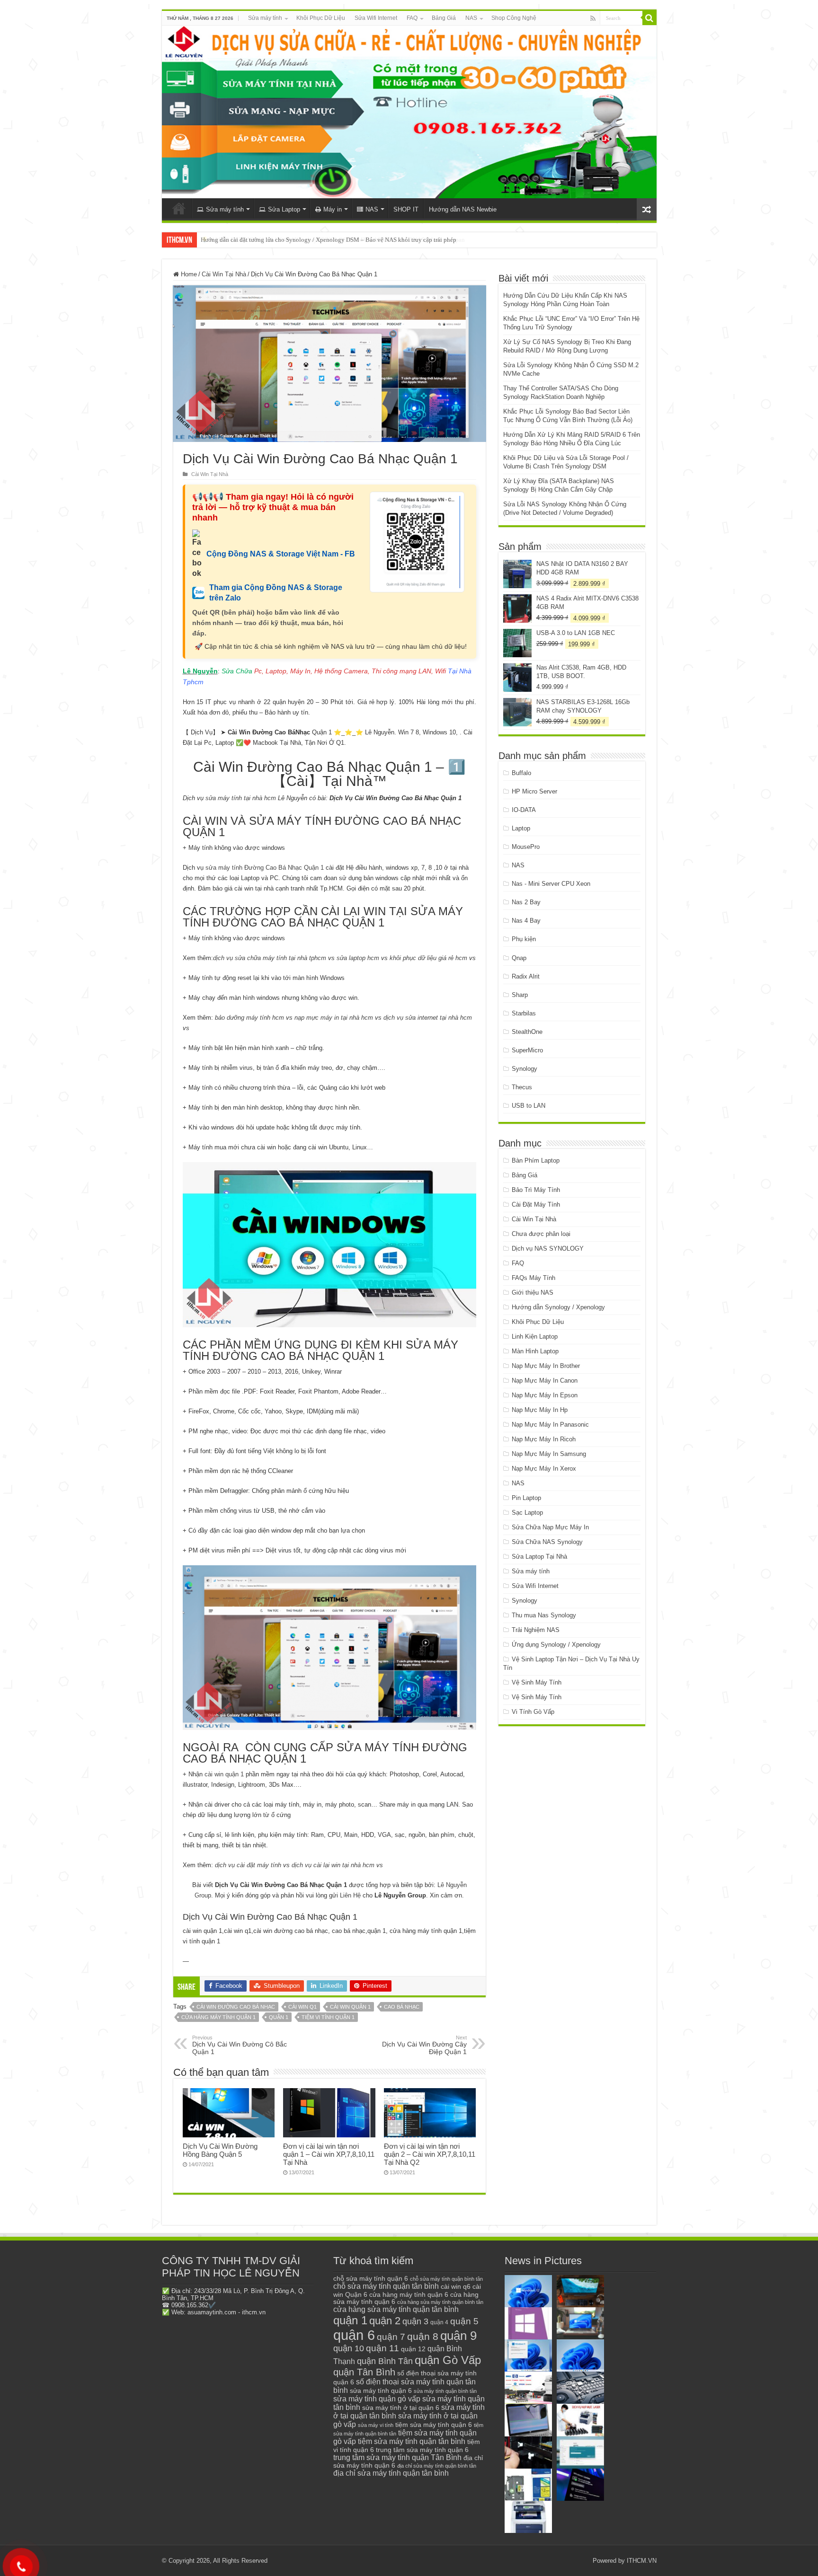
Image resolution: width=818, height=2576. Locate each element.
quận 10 (349, 2348)
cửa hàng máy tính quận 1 (218, 2017)
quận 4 (439, 2322)
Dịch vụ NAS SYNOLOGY (548, 1248)
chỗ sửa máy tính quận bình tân (446, 2279)
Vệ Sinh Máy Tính (537, 1682)
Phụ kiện (524, 939)
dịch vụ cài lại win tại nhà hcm (333, 1865)
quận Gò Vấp (448, 2360)
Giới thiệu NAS (533, 1292)
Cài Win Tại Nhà (224, 274)
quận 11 (382, 2348)
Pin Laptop (526, 1498)
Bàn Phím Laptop (536, 1160)
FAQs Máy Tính (533, 1278)
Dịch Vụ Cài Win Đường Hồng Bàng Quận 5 (220, 2150)
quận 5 (464, 2321)
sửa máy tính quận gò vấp (377, 2399)
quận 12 (413, 2349)
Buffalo (521, 773)
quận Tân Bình (364, 2372)
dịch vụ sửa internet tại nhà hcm (428, 1018)
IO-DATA (524, 810)
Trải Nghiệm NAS (536, 1630)
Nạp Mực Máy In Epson (545, 1395)
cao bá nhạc (402, 2007)
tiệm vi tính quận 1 (328, 2017)
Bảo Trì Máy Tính (536, 1190)
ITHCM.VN (642, 2561)
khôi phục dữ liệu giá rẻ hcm (428, 958)
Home (188, 274)
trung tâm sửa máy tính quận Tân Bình (397, 2457)
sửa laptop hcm (358, 958)
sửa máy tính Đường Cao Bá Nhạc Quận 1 (265, 868)
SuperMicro (527, 1050)
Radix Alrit (526, 976)
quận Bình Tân (385, 2361)
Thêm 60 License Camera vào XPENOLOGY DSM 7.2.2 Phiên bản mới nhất (298, 240)
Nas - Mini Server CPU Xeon (551, 884)
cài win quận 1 (224, 1774)
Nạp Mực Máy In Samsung (549, 1454)
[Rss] (593, 18)
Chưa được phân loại (541, 1234)
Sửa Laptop (284, 209)
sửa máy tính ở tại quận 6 (401, 2408)
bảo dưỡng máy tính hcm (249, 1018)
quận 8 (423, 2336)
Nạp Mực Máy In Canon (545, 1381)
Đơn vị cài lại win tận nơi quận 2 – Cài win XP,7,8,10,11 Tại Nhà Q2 (430, 2154)
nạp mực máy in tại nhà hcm (334, 1018)
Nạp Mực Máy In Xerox (544, 1469)
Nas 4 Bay (526, 921)
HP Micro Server (534, 791)
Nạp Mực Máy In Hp (540, 1410)
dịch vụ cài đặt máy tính (248, 1865)
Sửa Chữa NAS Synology (547, 1542)
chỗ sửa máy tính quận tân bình (386, 2286)
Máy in (333, 209)
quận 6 (354, 2335)
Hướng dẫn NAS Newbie (463, 209)
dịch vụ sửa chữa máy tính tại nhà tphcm (270, 958)
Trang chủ (179, 208)
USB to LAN (529, 1106)
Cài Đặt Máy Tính (536, 1204)
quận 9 (458, 2336)
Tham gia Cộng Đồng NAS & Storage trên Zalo (276, 593)
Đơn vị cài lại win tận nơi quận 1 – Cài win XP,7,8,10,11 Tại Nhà (329, 2154)
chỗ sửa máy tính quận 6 (371, 2279)
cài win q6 (456, 2286)
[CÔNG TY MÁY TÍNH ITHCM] (409, 112)
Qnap (519, 958)
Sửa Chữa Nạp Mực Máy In (550, 1527)
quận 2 (385, 2321)
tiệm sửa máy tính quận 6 (434, 2425)
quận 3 (415, 2321)
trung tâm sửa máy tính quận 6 (422, 2450)
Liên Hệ (350, 1895)
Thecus (522, 1087)
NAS (471, 18)
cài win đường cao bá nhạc (236, 2007)
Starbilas (524, 1013)
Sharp (520, 995)
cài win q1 (302, 2007)
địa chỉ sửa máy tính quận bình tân (437, 2466)
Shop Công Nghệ (514, 18)
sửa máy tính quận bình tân (445, 2391)
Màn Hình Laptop (535, 1351)
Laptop (521, 828)
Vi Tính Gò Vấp (533, 1712)
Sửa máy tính (265, 18)
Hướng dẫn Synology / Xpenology (558, 1307)
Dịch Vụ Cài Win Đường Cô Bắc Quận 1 (240, 2045)
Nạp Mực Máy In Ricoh (544, 1439)
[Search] (649, 18)
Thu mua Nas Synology (544, 1615)
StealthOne (527, 1032)
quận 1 (279, 2017)
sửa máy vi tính (376, 2425)
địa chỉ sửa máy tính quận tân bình (391, 2473)
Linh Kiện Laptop (535, 1337)
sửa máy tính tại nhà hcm (240, 798)
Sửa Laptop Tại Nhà (539, 1557)
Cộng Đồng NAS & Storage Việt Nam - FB (281, 554)
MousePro (526, 847)
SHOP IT (406, 209)
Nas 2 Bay (526, 902)
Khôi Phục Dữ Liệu (321, 18)
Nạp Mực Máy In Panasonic (550, 1425)
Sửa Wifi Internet (376, 18)
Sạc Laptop (527, 1513)
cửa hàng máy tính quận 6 (409, 2294)
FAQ (412, 18)
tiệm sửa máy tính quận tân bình (412, 2441)
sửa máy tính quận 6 (381, 2391)
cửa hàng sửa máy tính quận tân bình (396, 2309)
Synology (525, 1069)
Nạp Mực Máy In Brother (546, 1366)
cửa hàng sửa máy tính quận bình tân (440, 2302)
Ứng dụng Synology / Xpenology (556, 1645)
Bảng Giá (444, 18)
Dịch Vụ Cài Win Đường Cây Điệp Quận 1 (424, 2045)
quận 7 (391, 2337)
